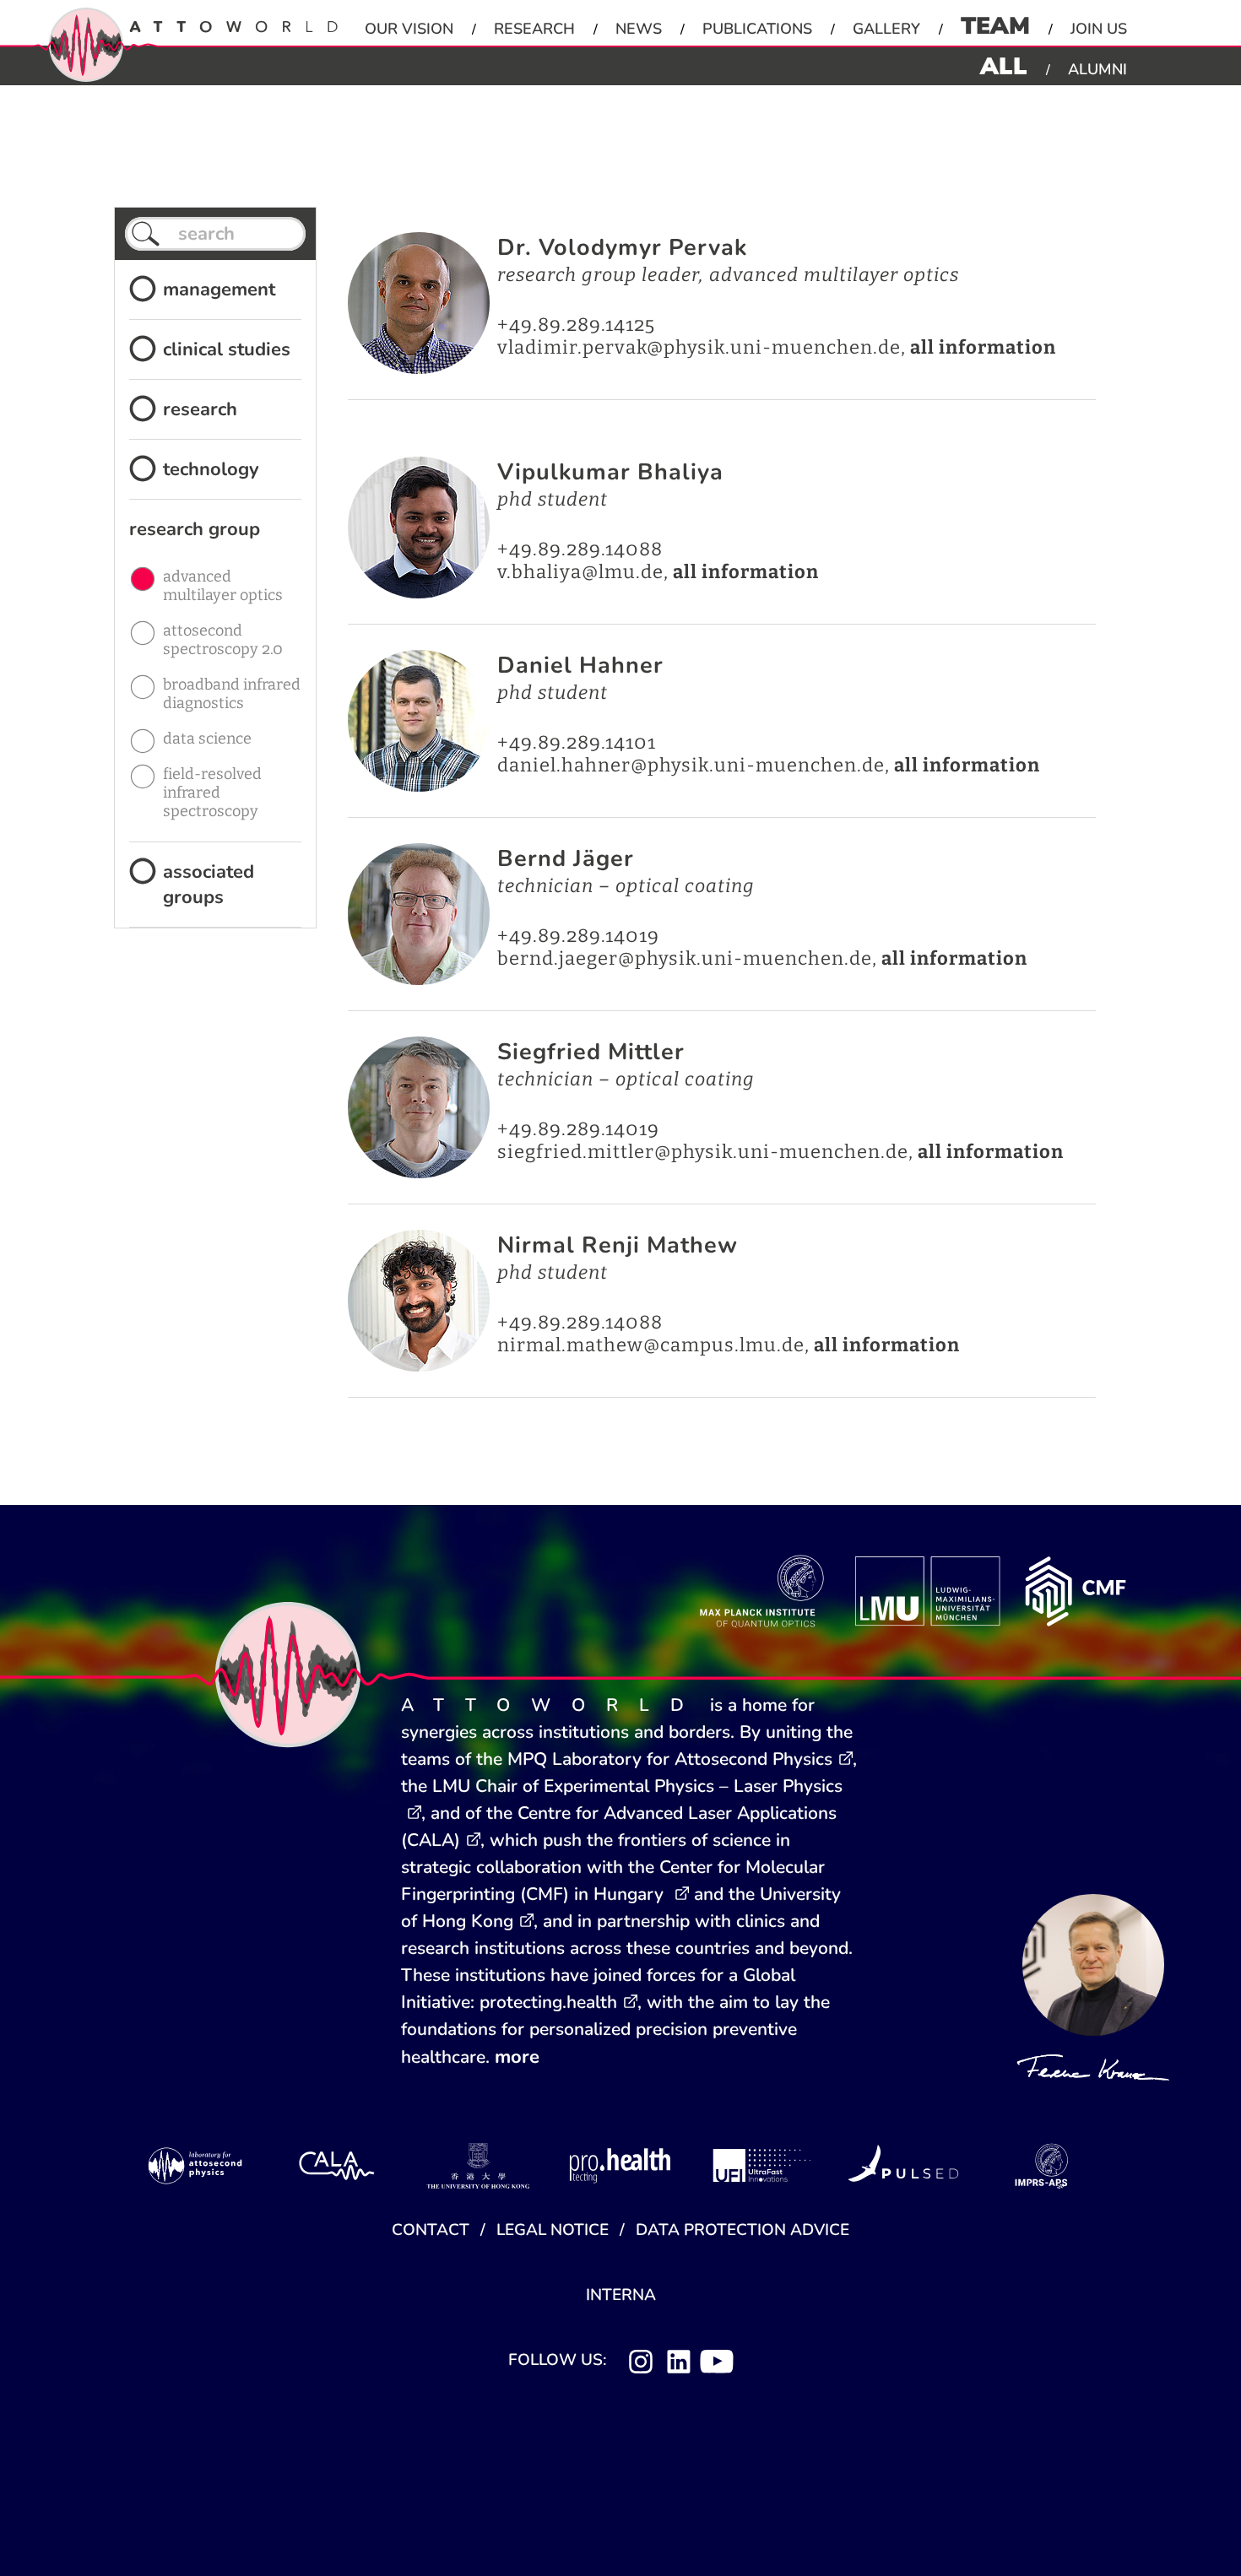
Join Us (1099, 29)
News (639, 29)
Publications (757, 29)
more (517, 2057)
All (1004, 67)
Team (995, 26)
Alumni (1097, 69)
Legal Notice (553, 2230)
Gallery (886, 29)
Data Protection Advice (742, 2230)
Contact (431, 2230)
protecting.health (548, 2002)
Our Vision (409, 29)
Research (534, 29)
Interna (621, 2295)
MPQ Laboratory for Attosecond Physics (670, 1759)
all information (983, 347)
